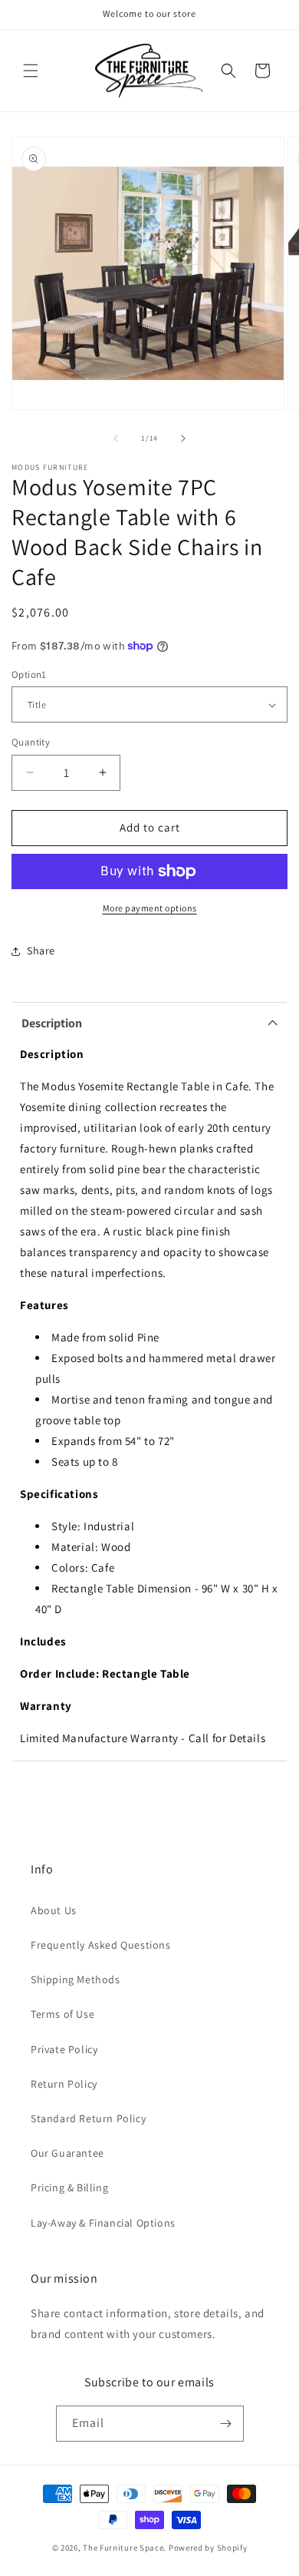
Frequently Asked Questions (101, 1945)
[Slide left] (116, 438)
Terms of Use (62, 2014)
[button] (31, 71)
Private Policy (64, 2049)
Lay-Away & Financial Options (103, 2223)
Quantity (31, 742)
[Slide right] (183, 438)
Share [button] (41, 951)
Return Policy (64, 2084)
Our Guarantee (67, 2153)
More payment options (150, 908)
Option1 (29, 675)
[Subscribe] (226, 2424)
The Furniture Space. (125, 2548)
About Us (54, 1910)
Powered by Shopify (208, 2548)
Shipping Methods (76, 1979)
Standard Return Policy (88, 2118)
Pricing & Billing (69, 2187)
